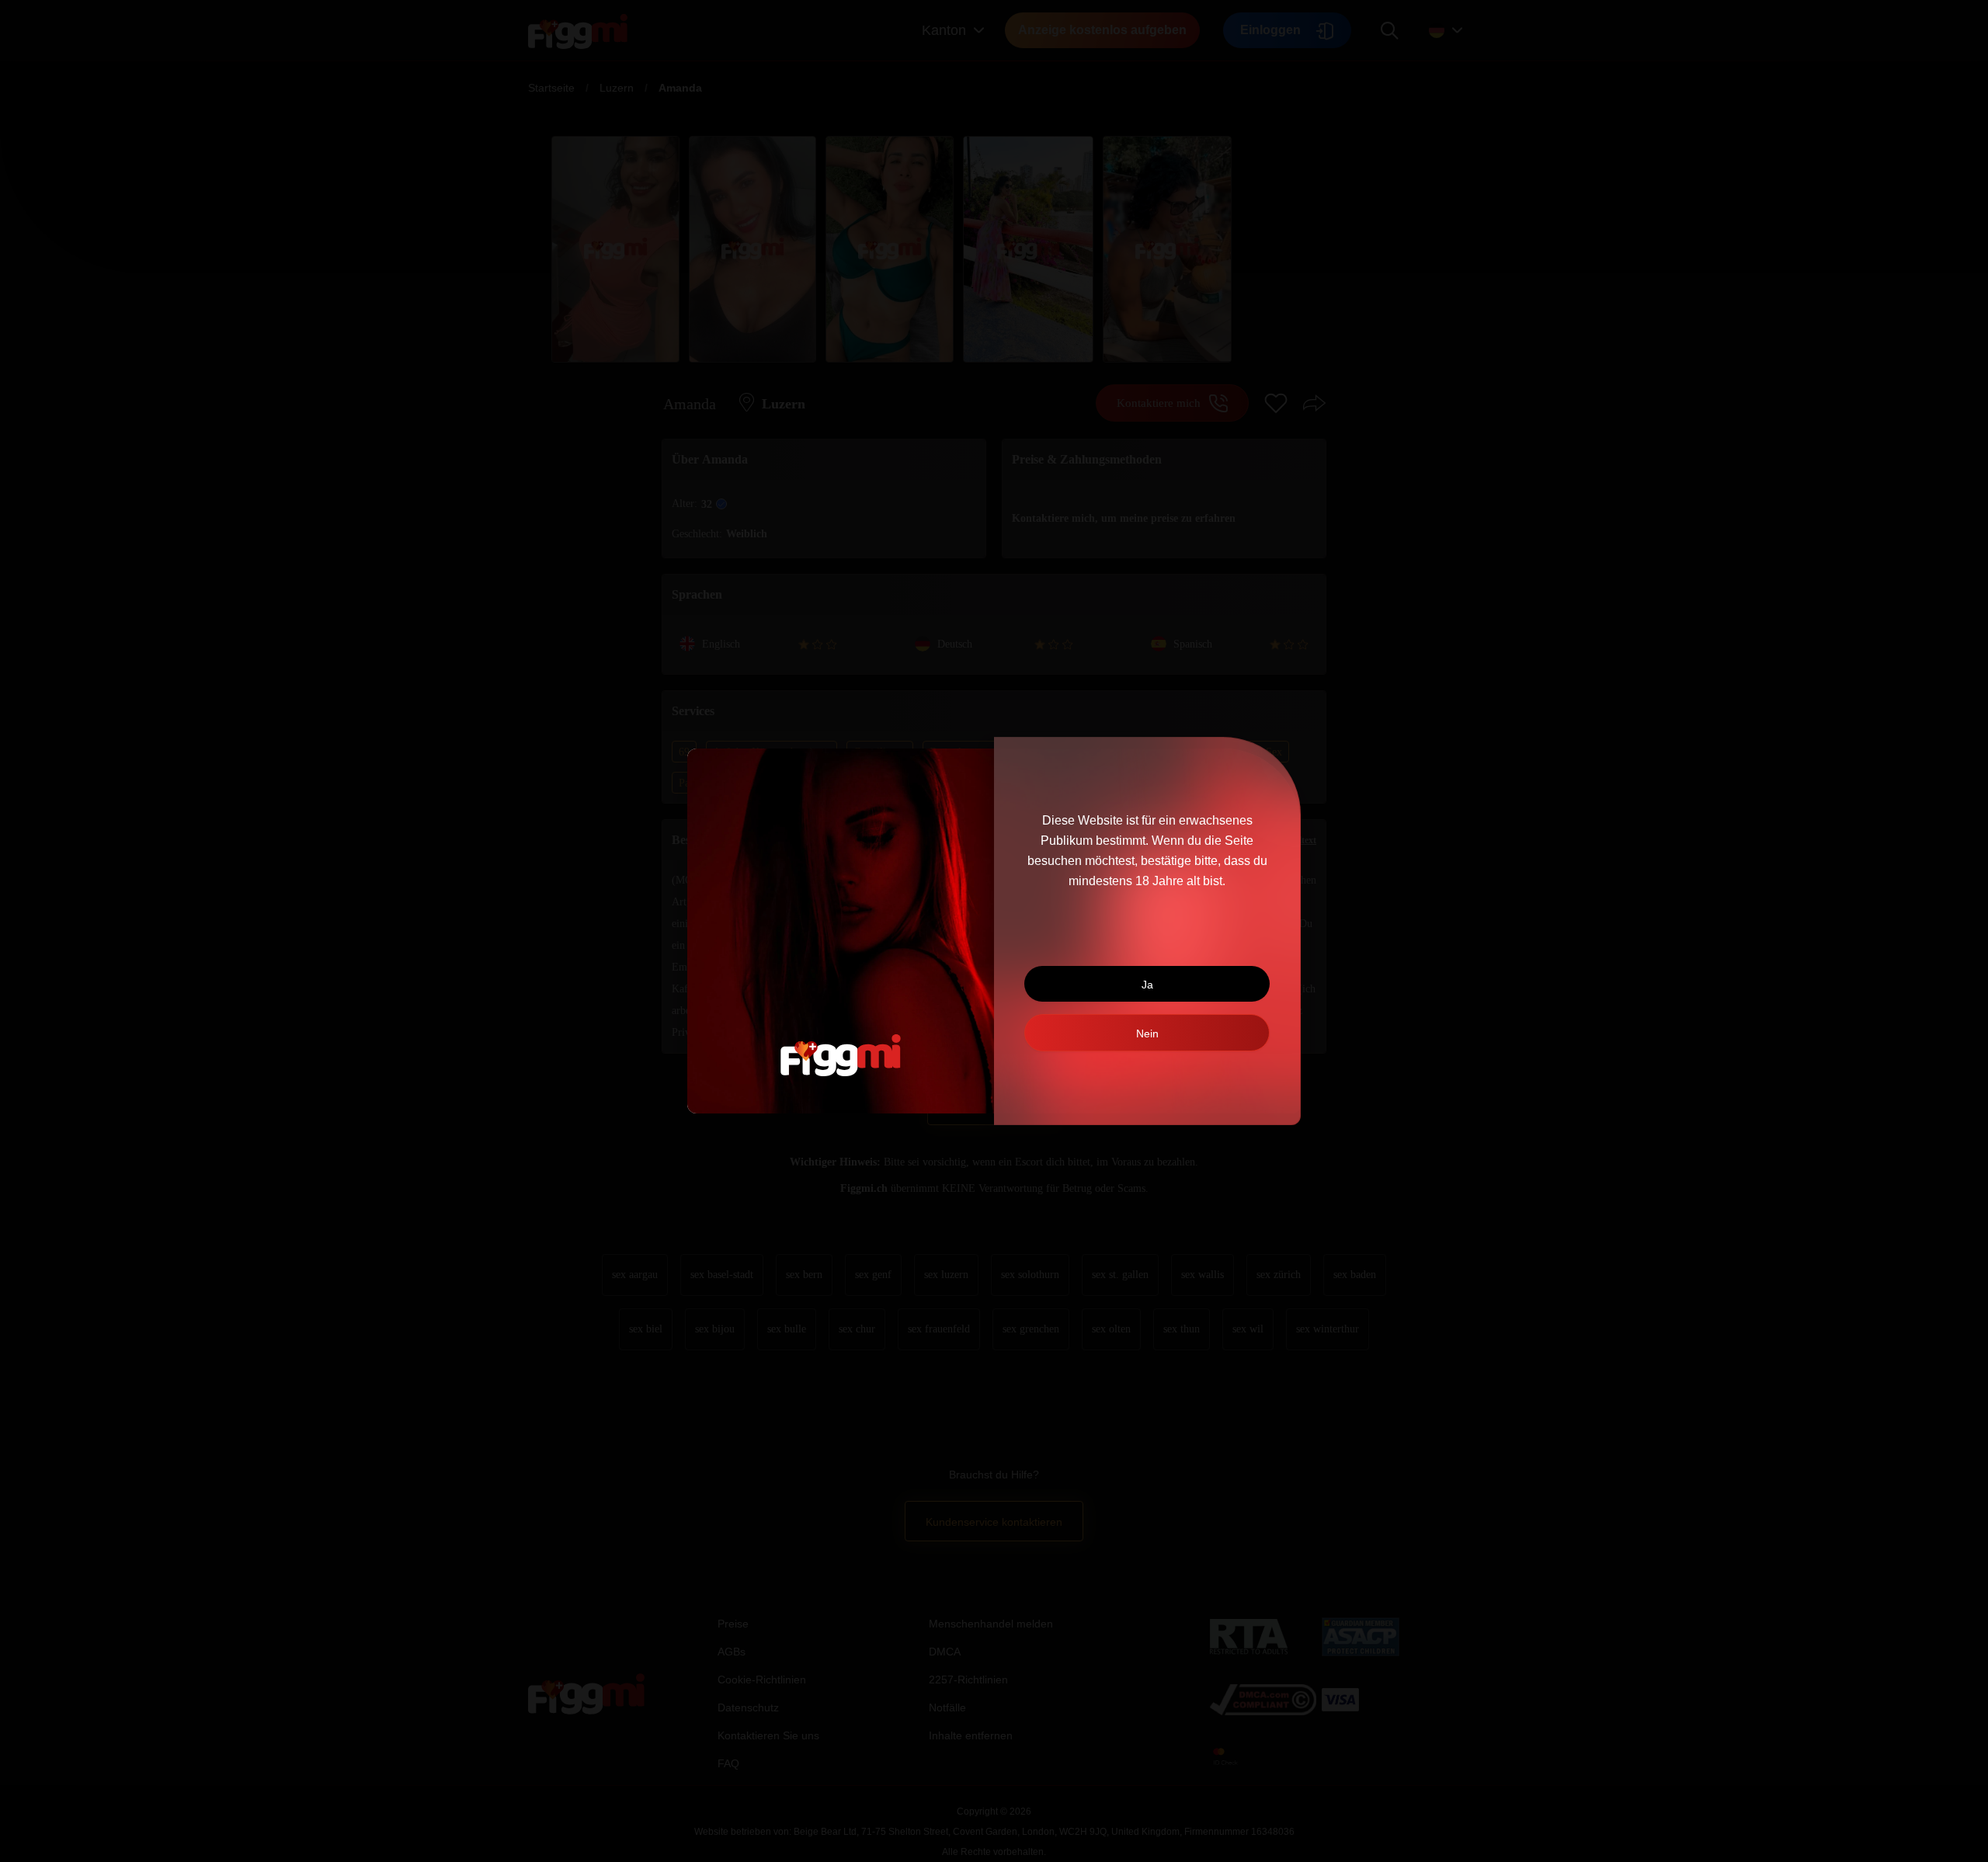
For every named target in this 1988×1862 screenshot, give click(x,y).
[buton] (1147, 1033)
